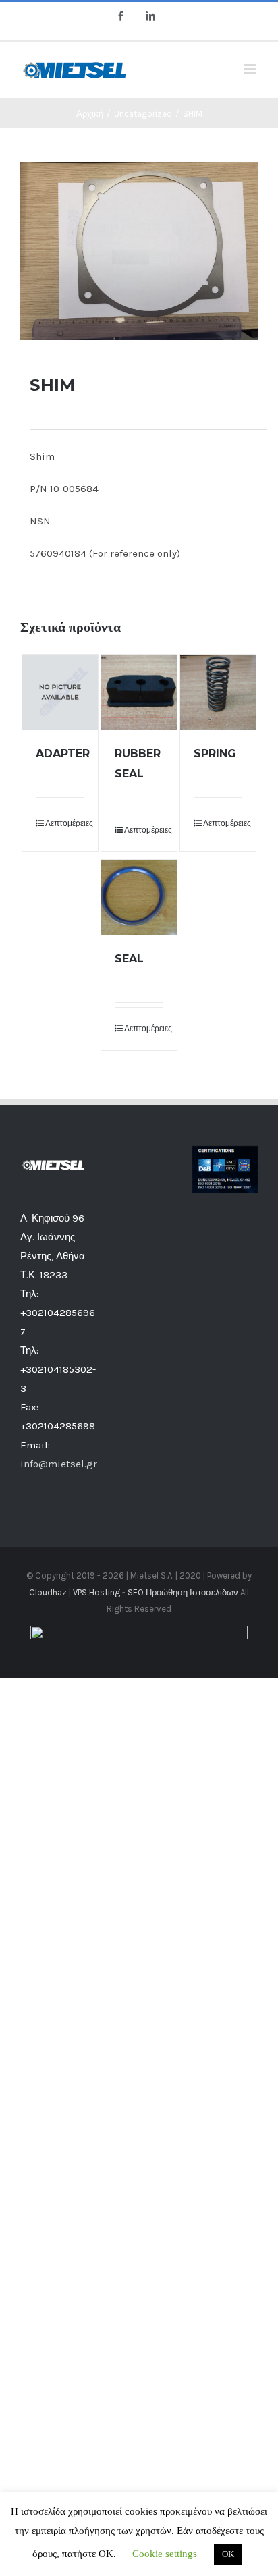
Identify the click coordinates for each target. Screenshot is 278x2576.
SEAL (129, 959)
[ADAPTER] (60, 692)
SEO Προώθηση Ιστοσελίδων (183, 1592)
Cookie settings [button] (165, 2554)
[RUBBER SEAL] (139, 692)
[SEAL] (139, 898)
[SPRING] (218, 692)
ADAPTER (63, 753)
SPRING (215, 753)
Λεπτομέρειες (65, 823)
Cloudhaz (48, 1592)
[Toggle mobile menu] (251, 69)
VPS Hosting (96, 1592)
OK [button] (228, 2554)
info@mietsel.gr (59, 1464)
